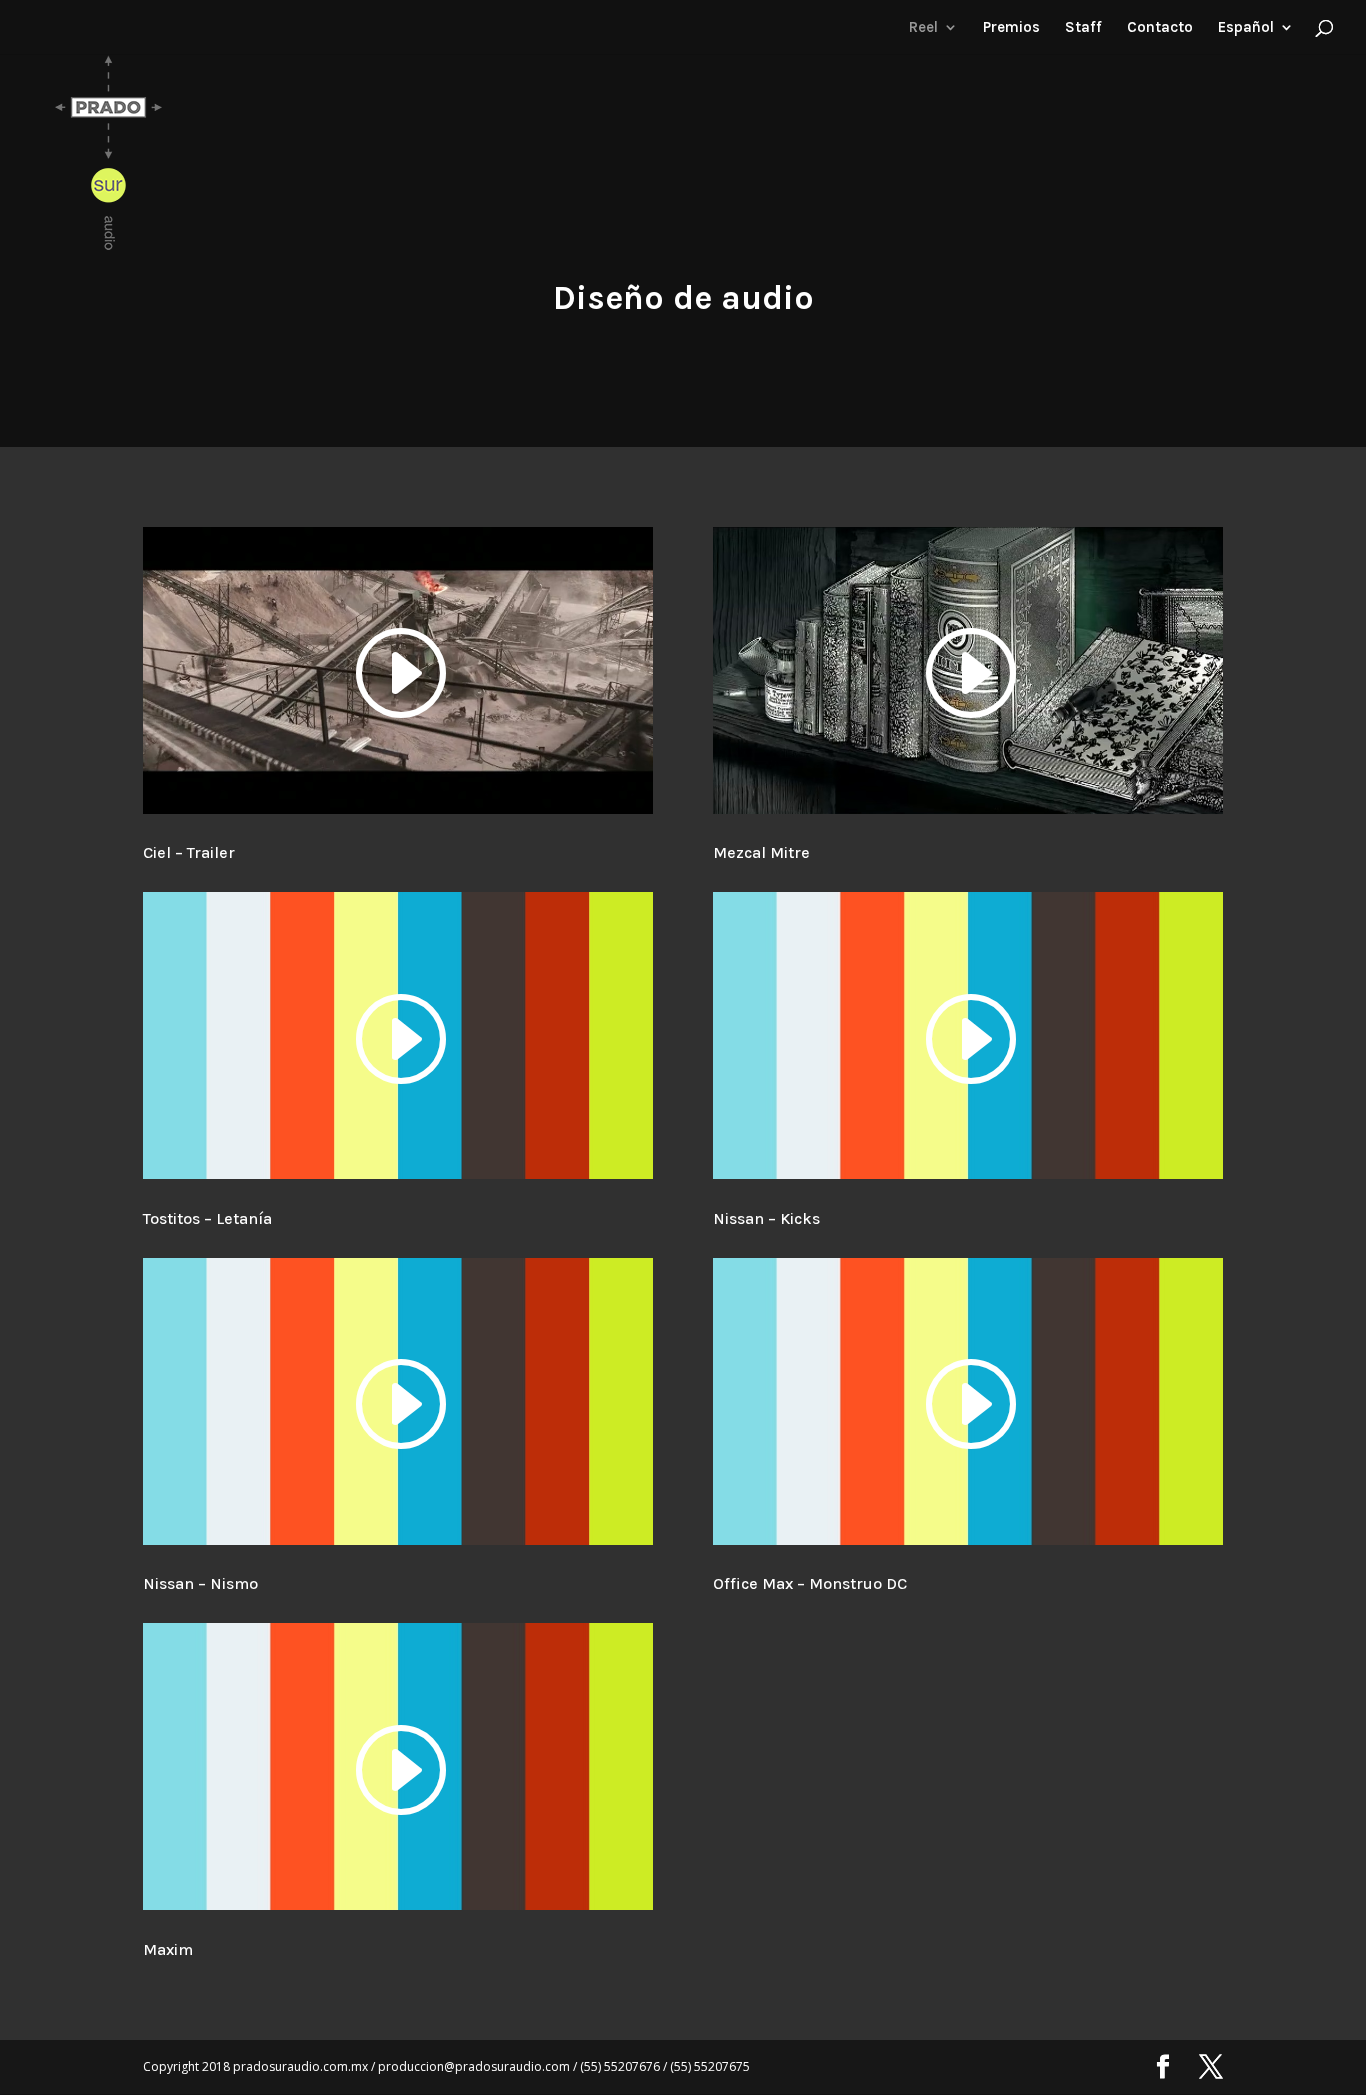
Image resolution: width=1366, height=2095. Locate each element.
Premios (1011, 28)
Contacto (1160, 28)
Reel (923, 28)
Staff (1083, 28)
